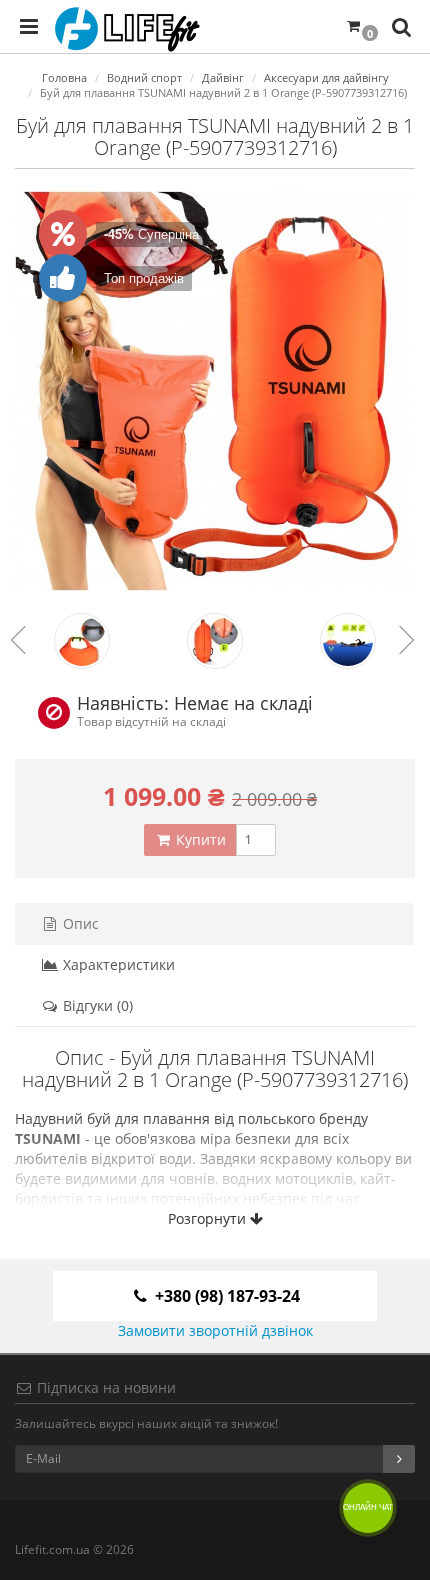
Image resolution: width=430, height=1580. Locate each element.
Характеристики (117, 964)
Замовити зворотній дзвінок (215, 1330)
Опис (79, 923)
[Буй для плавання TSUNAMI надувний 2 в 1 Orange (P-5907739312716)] (215, 391)
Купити (199, 839)
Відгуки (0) (96, 1005)
